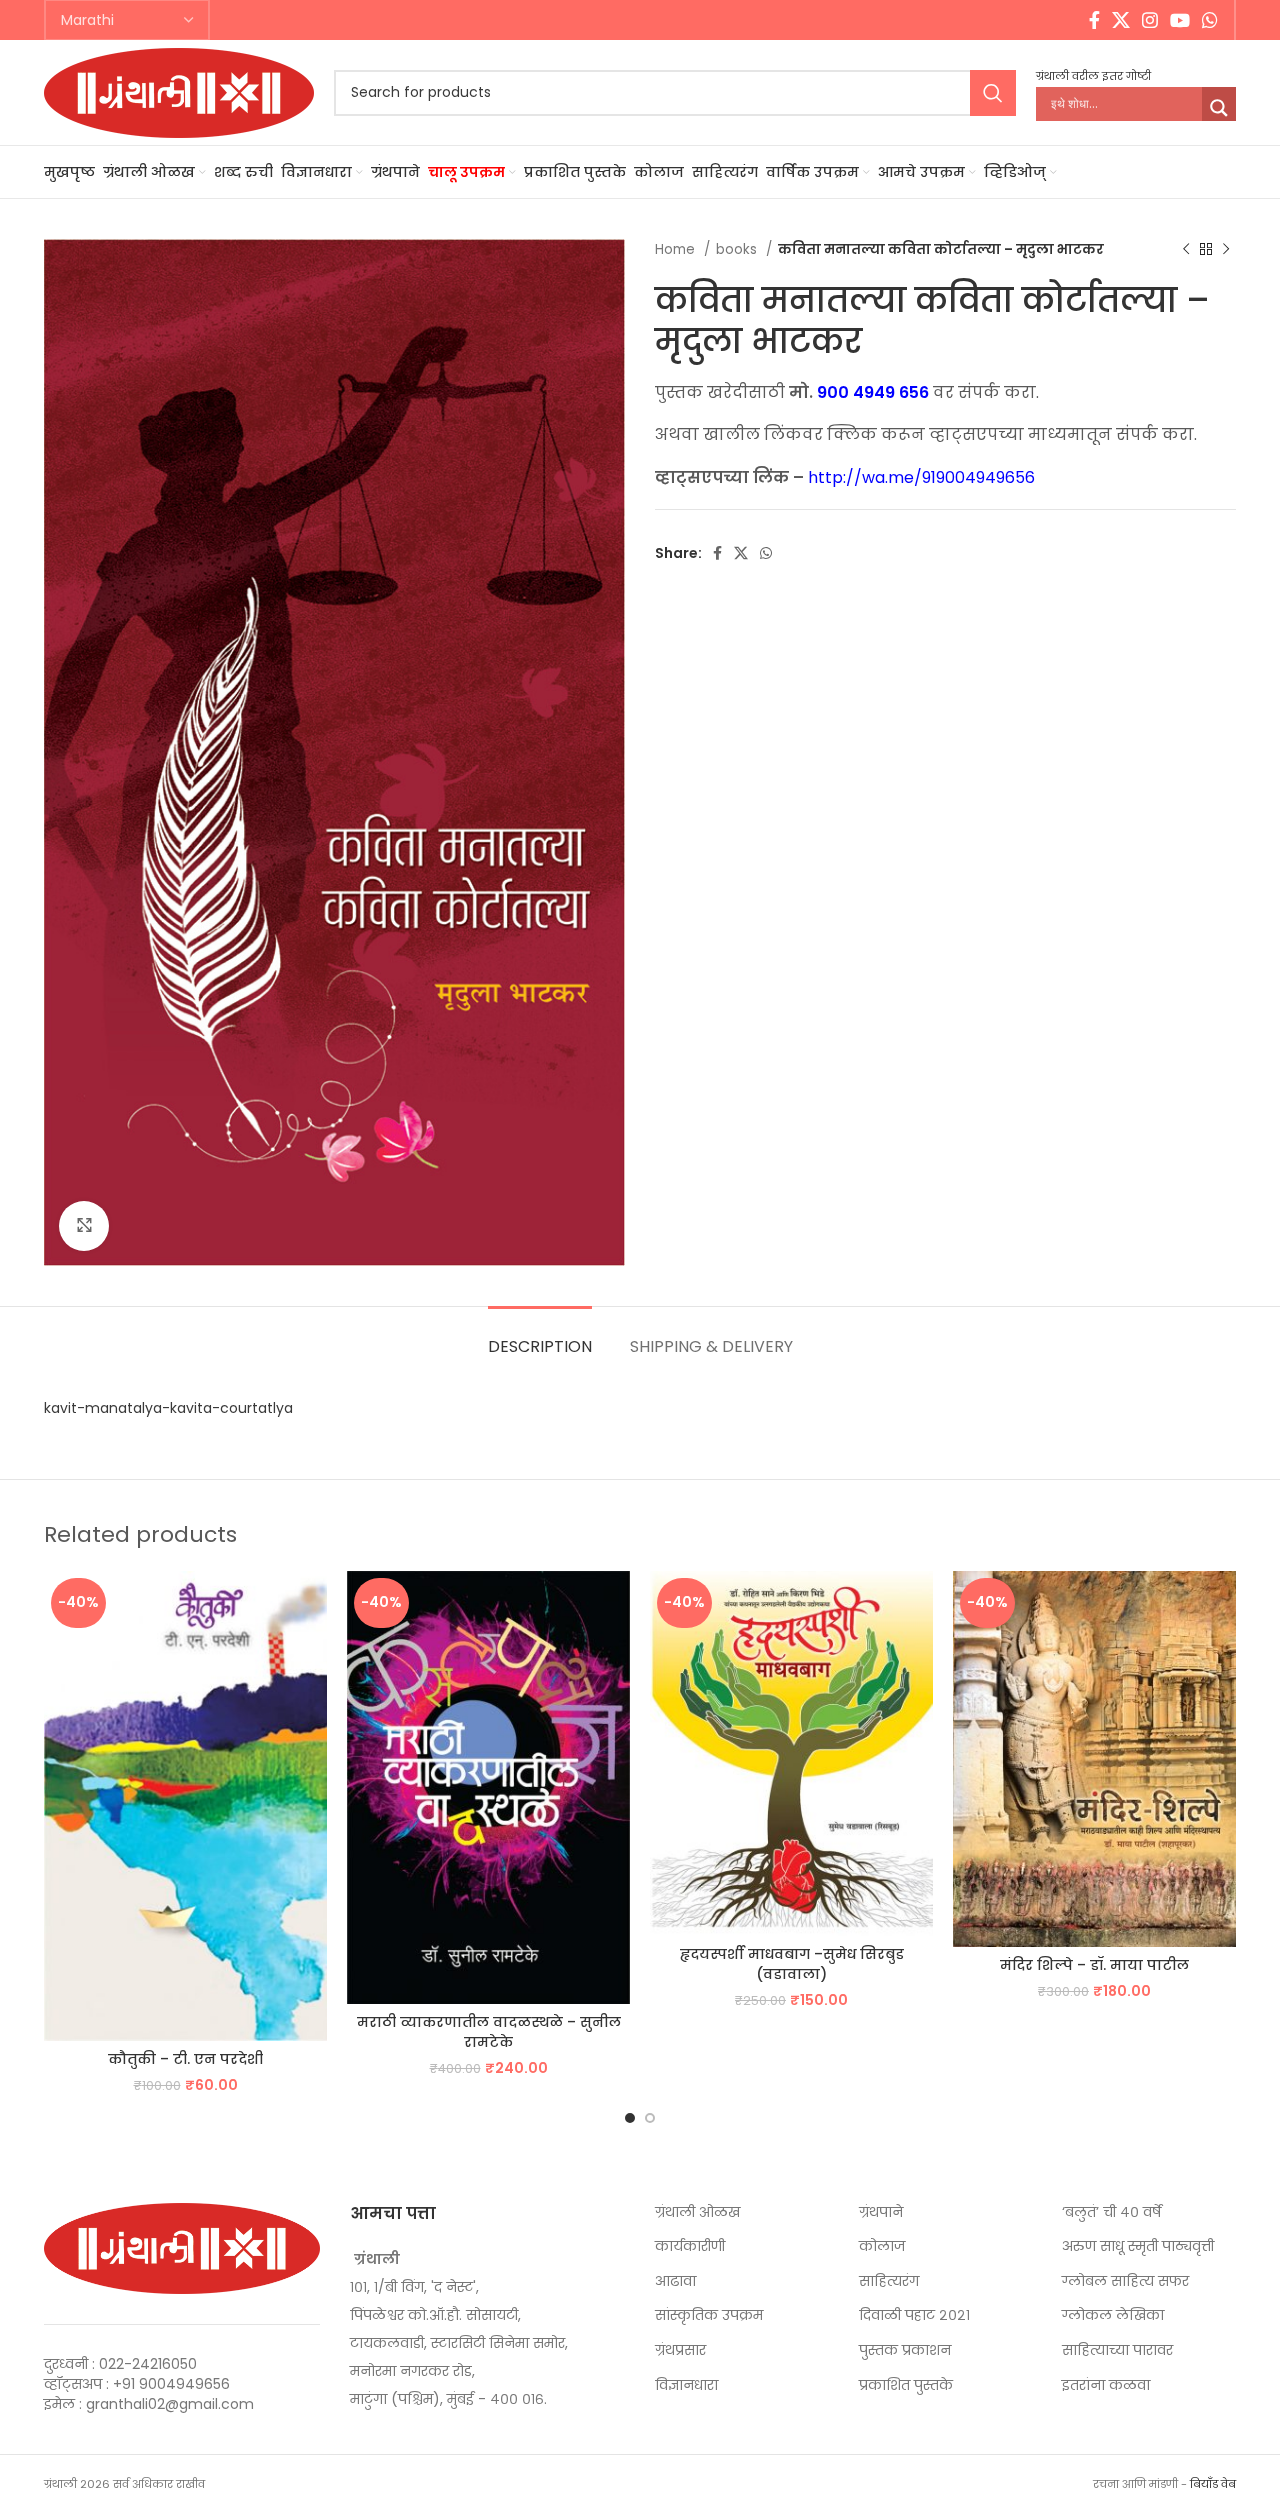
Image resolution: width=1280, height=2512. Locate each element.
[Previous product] (1186, 250)
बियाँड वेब (1213, 2484)
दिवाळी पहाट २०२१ (914, 2315)
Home (677, 249)
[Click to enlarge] (84, 1226)
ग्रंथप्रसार (680, 2350)
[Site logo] (179, 91)
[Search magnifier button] (1219, 108)
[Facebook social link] (1094, 20)
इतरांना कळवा (1106, 2385)
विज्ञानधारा (686, 2385)
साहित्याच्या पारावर (1117, 2350)
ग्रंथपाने (881, 2212)
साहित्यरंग (889, 2281)
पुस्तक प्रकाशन (905, 2350)
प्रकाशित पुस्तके (906, 2385)
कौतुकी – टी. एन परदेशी (185, 2059)
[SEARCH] (993, 93)
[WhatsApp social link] (1210, 20)
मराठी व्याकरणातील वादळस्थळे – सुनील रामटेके (489, 2032)
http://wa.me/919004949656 (921, 477)
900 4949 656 (873, 392)
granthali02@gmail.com (170, 2404)
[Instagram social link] (1150, 20)
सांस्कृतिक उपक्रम (709, 2315)
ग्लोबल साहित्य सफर (1125, 2281)
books (738, 249)
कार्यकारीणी (690, 2246)
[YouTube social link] (1180, 20)
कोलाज (882, 2246)
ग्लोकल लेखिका (1113, 2315)
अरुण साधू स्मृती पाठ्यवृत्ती (1138, 2246)
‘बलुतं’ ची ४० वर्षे (1111, 2212)
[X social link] (1121, 20)
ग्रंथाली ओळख (697, 2212)
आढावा (675, 2281)
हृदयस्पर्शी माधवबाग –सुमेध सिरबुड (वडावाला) (792, 1964)
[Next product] (1226, 250)
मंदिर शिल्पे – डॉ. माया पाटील (1094, 1965)
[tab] (540, 1336)
